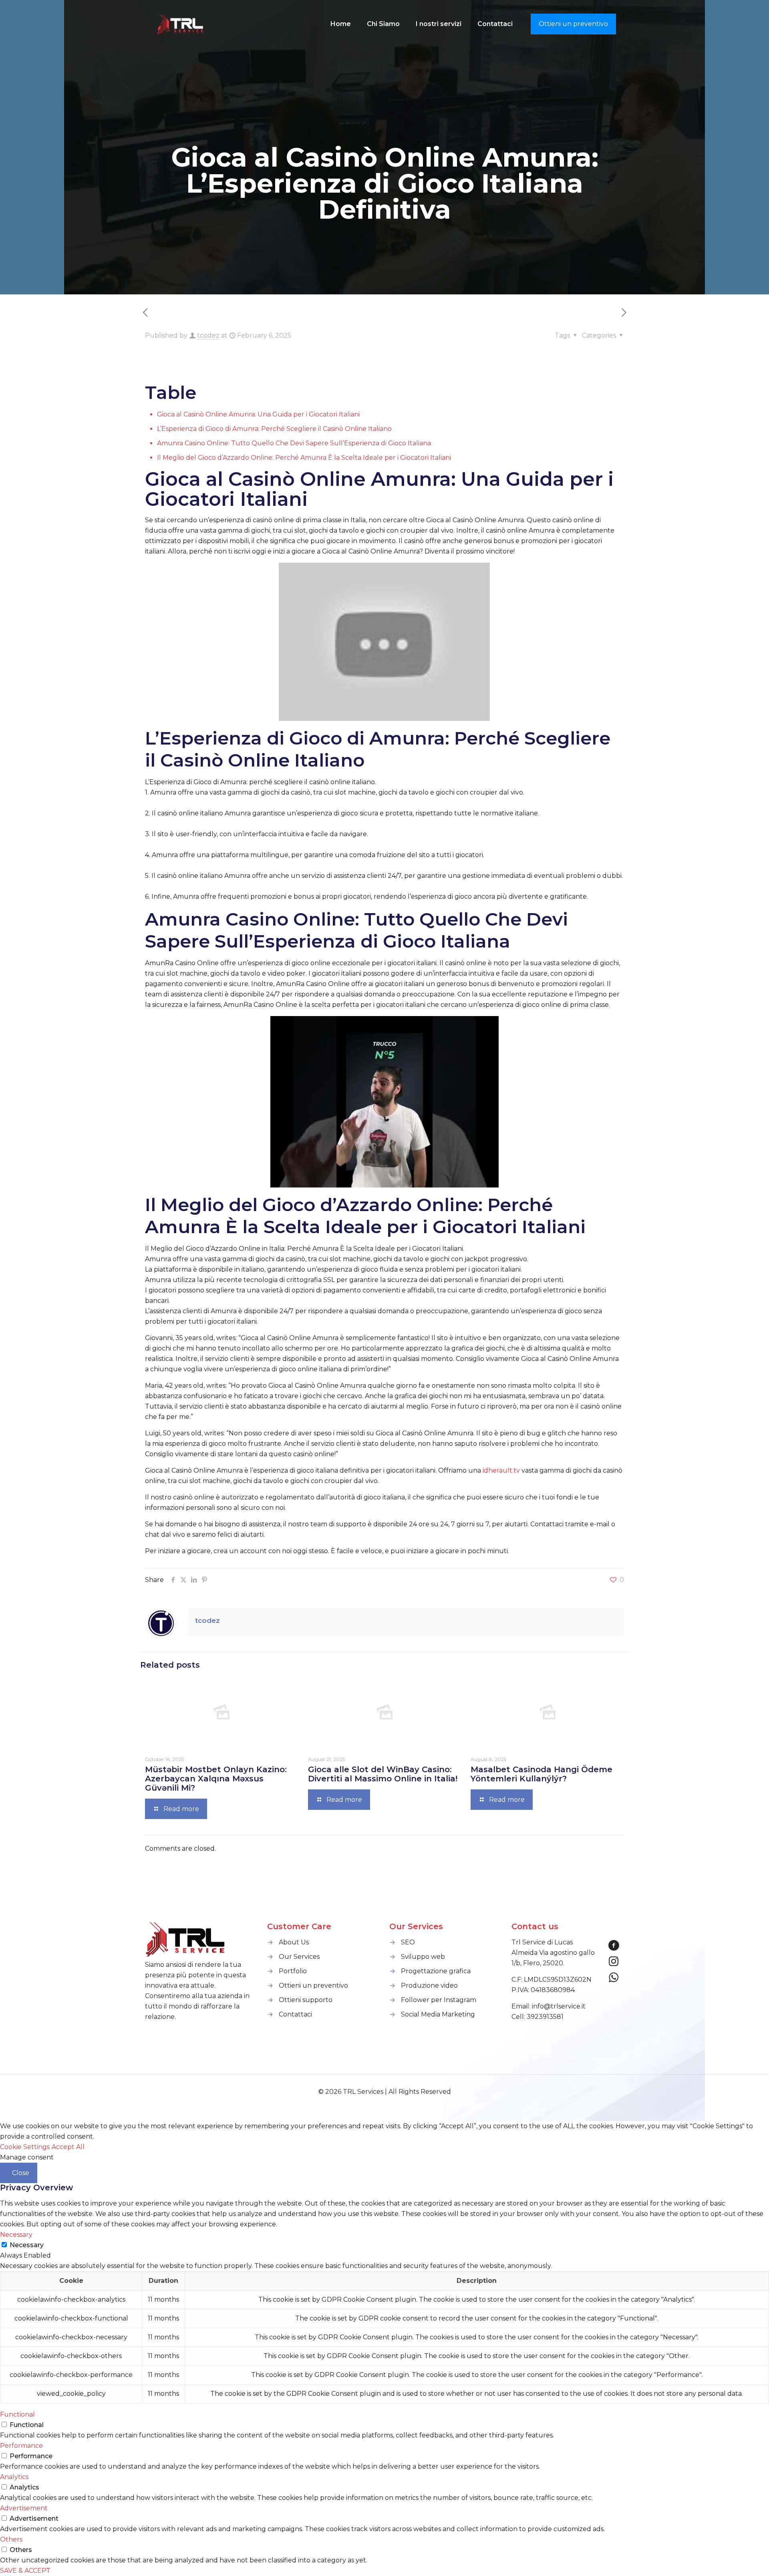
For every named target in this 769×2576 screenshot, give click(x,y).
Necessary (27, 2245)
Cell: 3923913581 (537, 2017)
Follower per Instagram (439, 2000)
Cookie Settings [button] (25, 2147)
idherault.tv (501, 1470)
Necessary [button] (16, 2235)
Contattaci (295, 2014)
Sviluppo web (423, 1957)
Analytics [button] (14, 2477)
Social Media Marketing (438, 2014)
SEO (408, 1942)
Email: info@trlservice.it (549, 2006)
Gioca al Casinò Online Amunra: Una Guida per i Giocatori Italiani (258, 414)
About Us (294, 1942)
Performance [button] (21, 2446)
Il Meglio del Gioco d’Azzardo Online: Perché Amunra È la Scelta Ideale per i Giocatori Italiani (304, 458)
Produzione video (429, 1985)
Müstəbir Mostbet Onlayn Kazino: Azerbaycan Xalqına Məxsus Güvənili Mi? (216, 1779)
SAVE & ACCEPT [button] (25, 2571)
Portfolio (293, 1971)
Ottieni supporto (306, 2000)
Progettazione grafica (436, 1971)
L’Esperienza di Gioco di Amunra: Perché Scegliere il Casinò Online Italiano (274, 429)
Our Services (299, 1957)
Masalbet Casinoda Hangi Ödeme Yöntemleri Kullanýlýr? (542, 1774)
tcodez (208, 335)
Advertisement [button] (24, 2508)
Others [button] (11, 2539)
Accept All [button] (68, 2147)
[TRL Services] (181, 24)
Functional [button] (17, 2414)
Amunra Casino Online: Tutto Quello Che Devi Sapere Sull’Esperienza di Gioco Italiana (294, 443)
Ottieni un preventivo (573, 24)
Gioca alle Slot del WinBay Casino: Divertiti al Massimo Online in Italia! (383, 1774)
